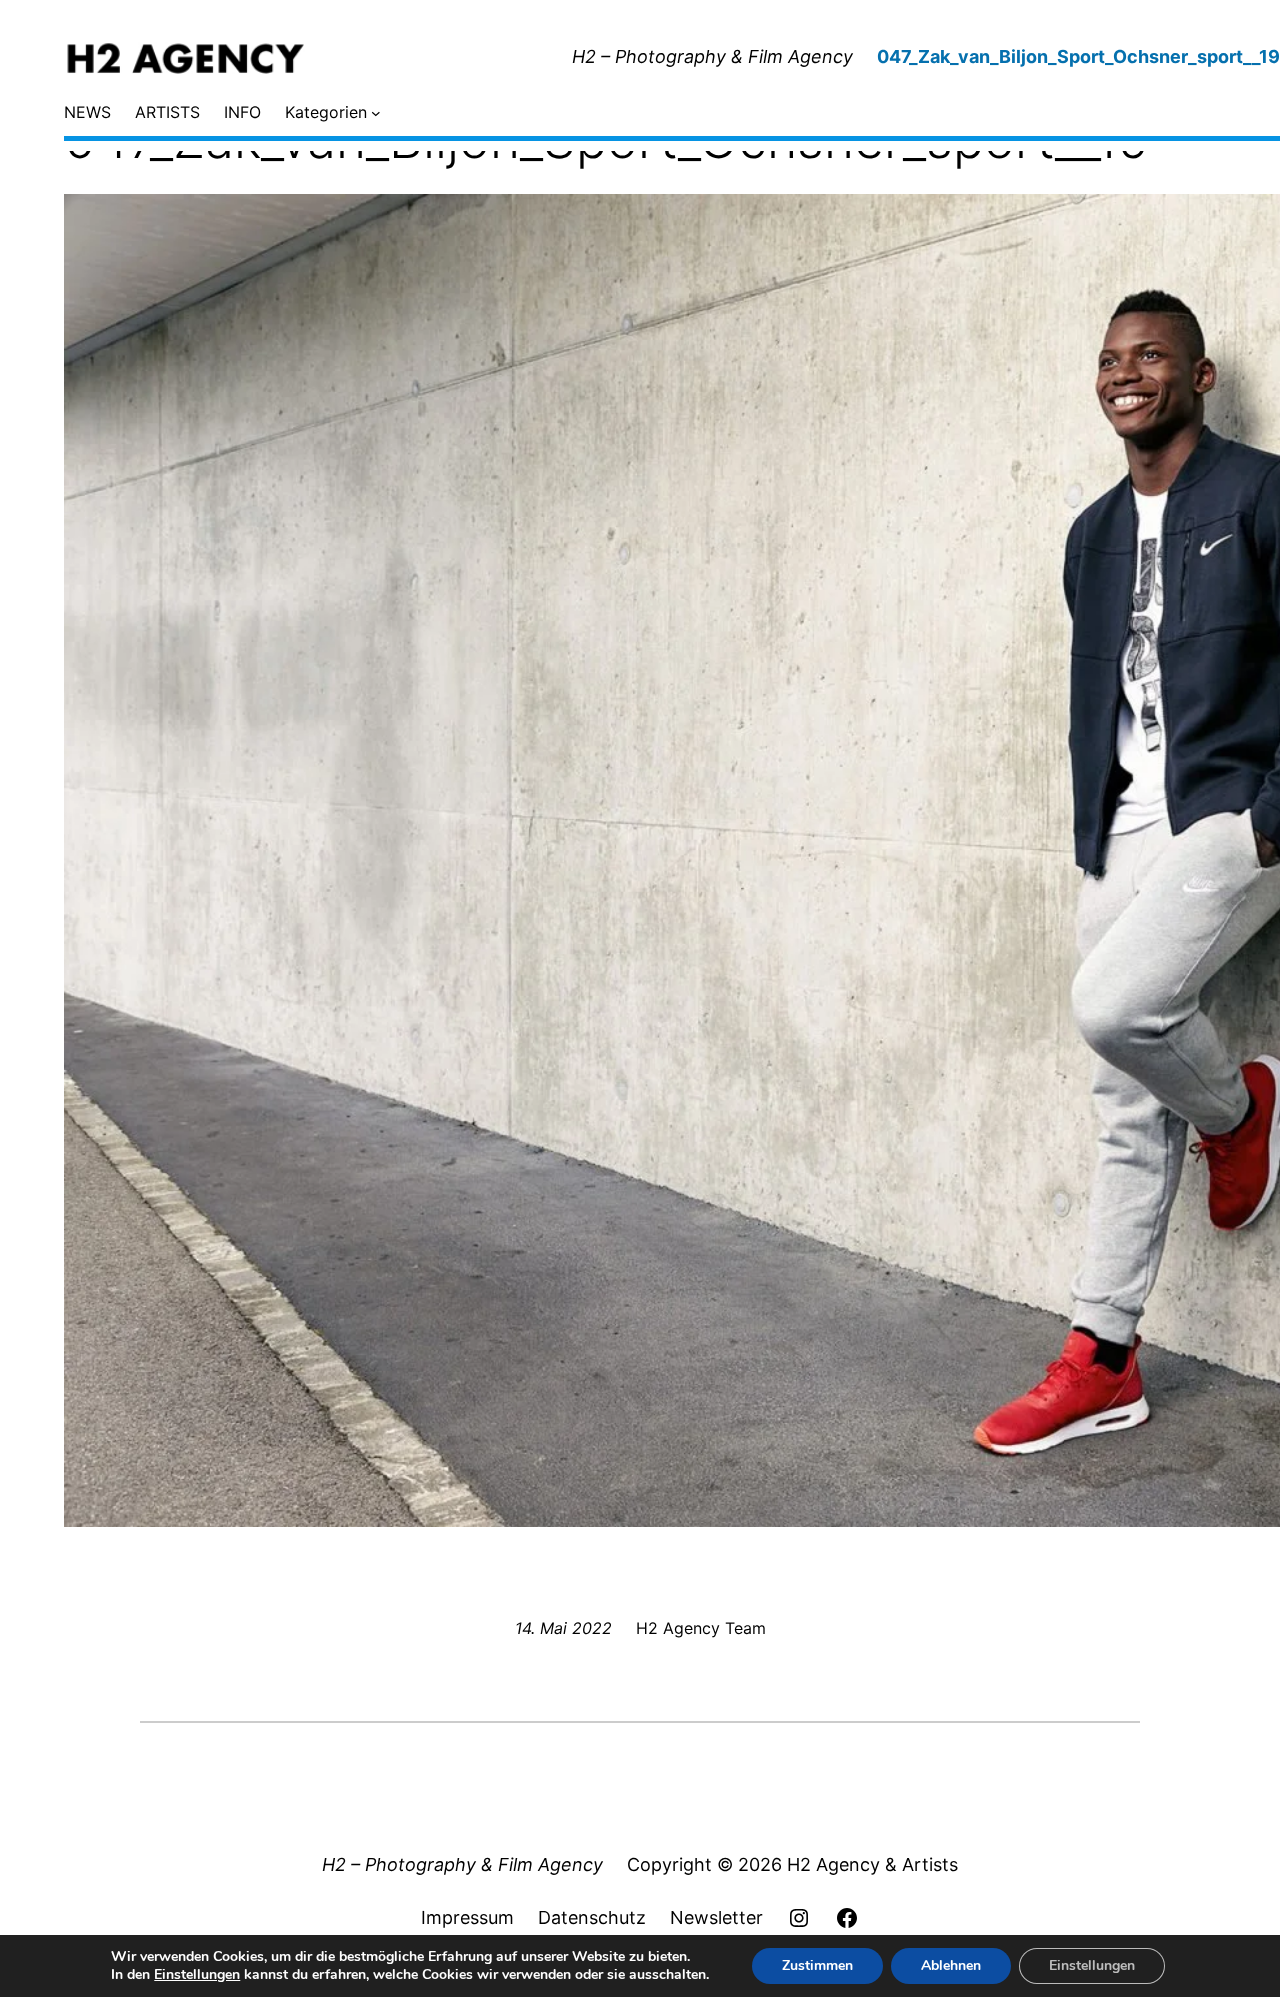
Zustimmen (817, 1965)
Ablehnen (951, 1965)
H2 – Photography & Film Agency (712, 56)
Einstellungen (197, 1975)
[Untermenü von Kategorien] (376, 113)
